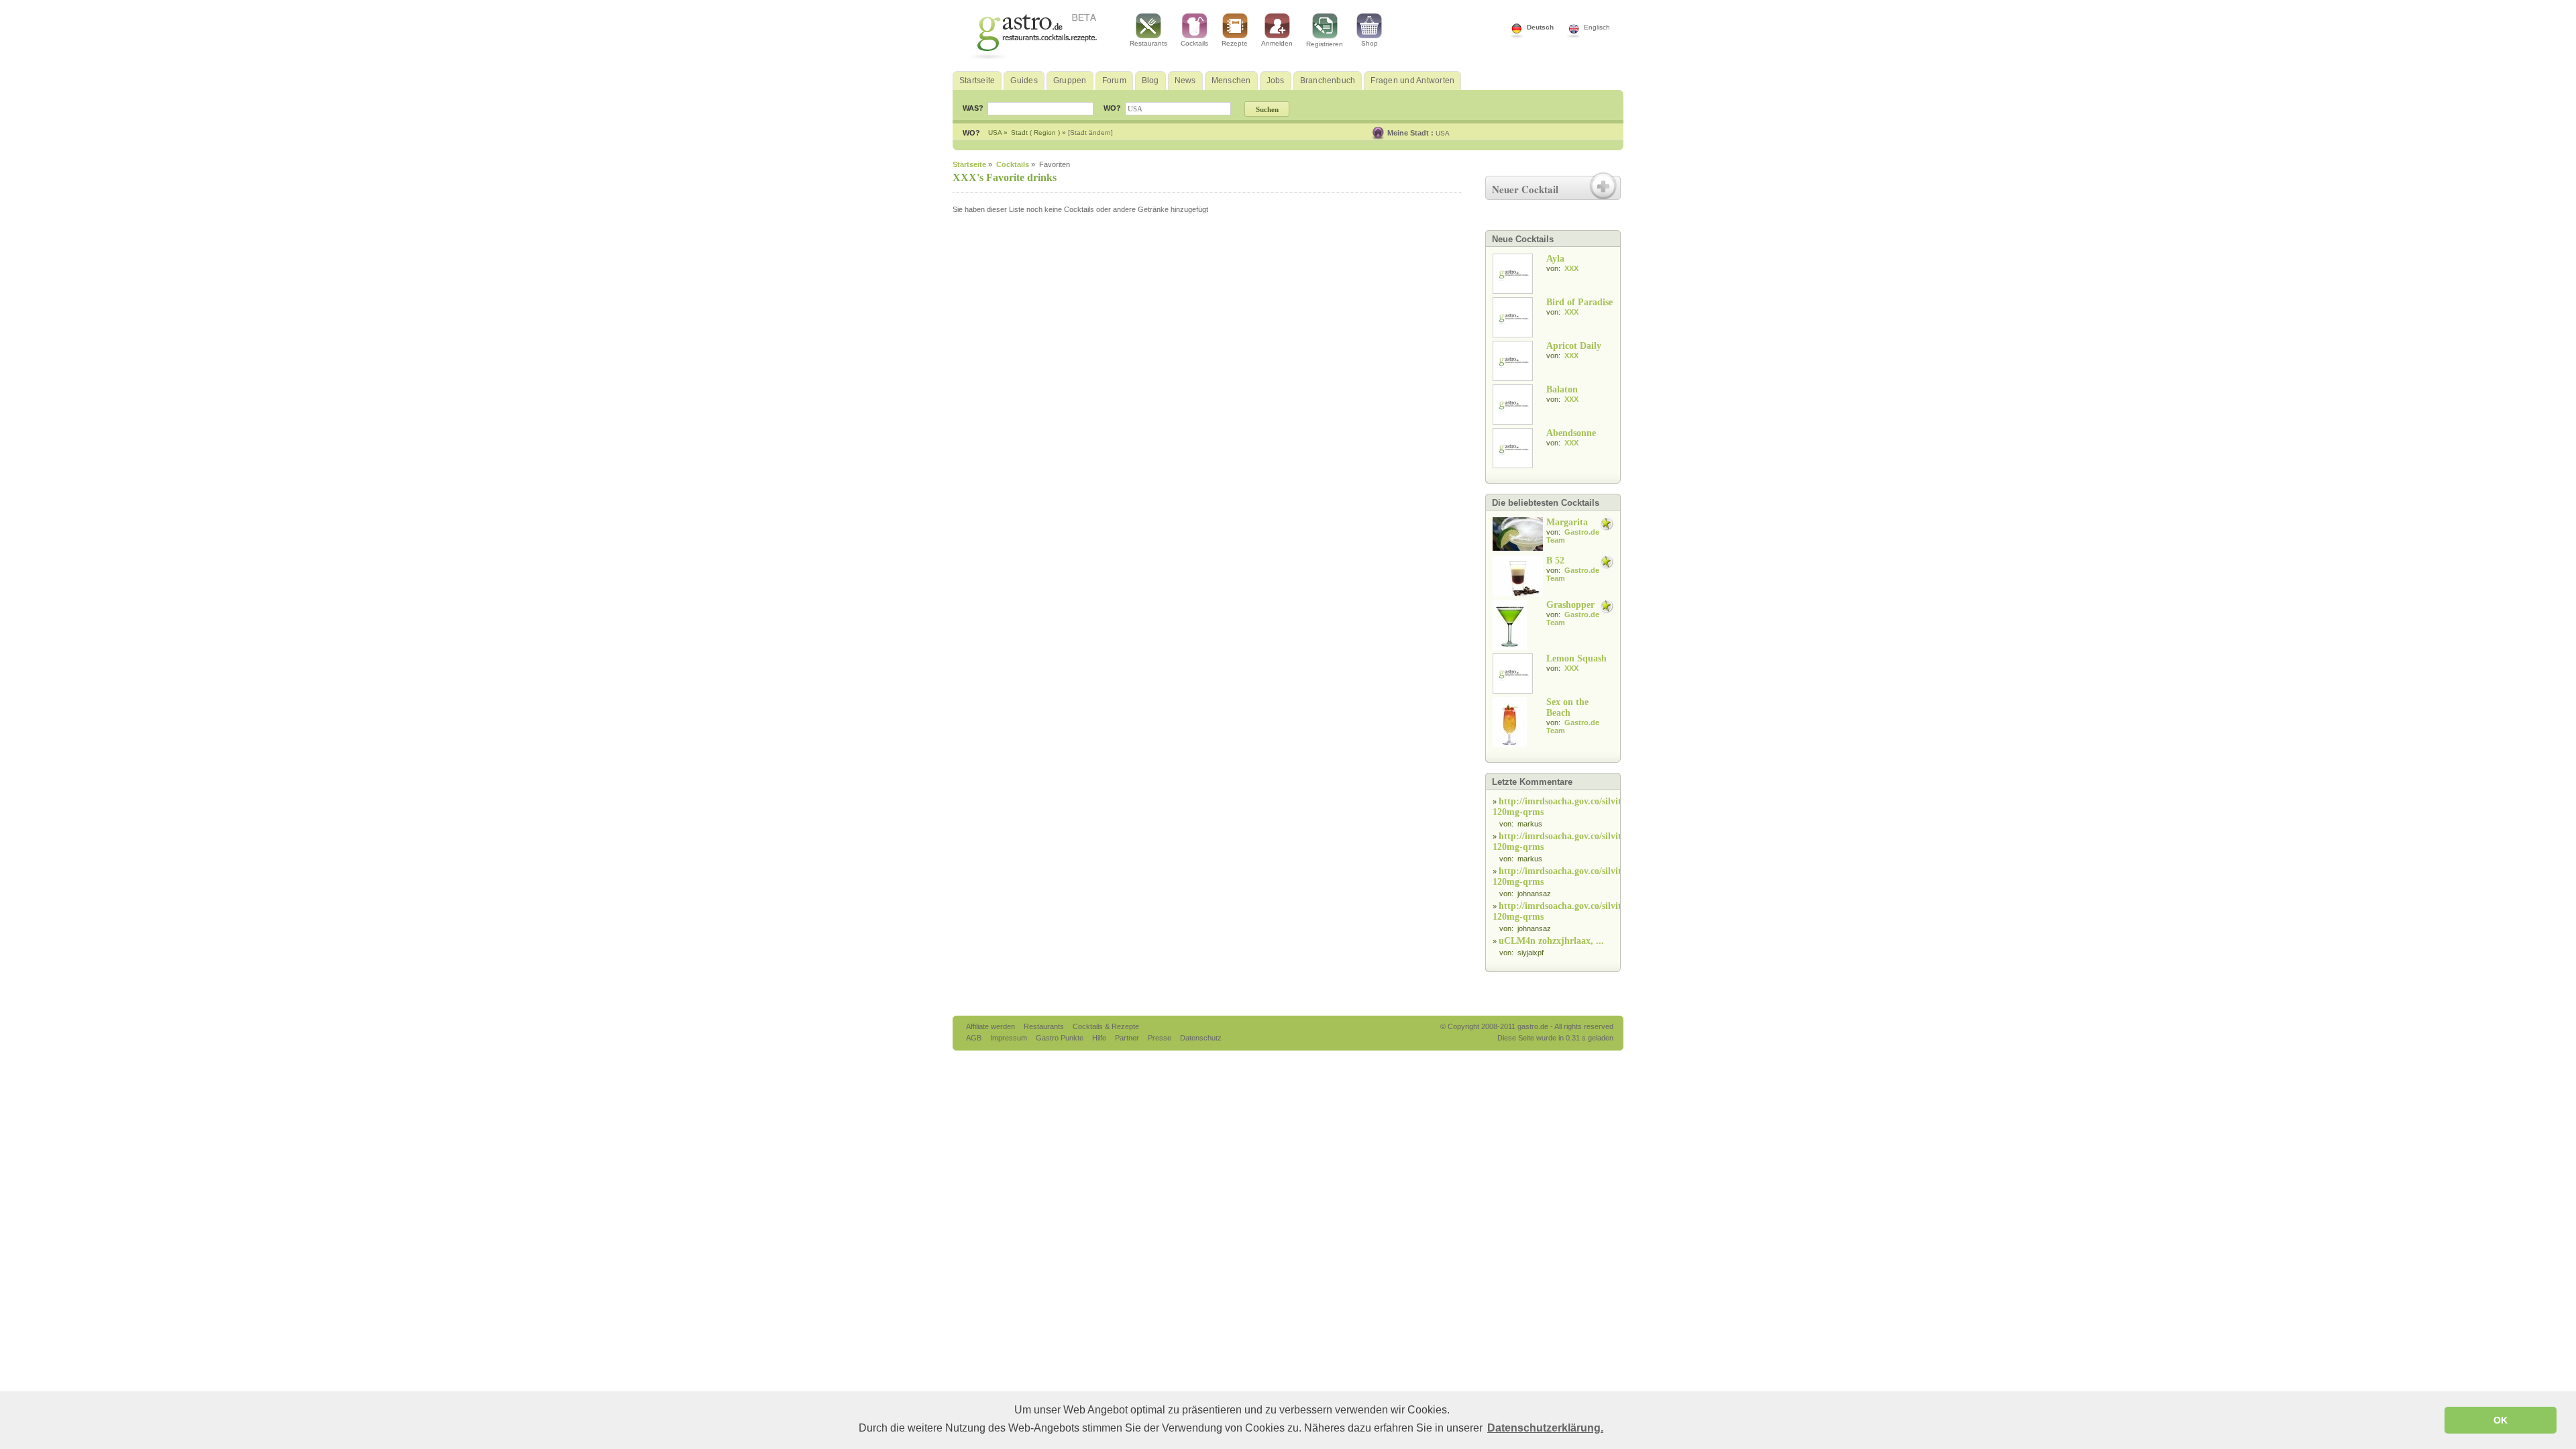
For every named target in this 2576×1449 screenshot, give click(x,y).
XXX (1571, 268)
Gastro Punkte (1061, 1038)
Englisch (1597, 27)
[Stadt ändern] (1090, 132)
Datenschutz (1201, 1038)
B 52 (1555, 560)
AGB (975, 1038)
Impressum (1010, 1038)
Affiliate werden (991, 1026)
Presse (1160, 1038)
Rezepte (1235, 43)
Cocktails (1194, 43)
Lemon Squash (1576, 658)
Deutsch (1540, 27)
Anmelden (1277, 43)
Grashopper (1570, 605)
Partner (1128, 1038)
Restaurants (1148, 43)
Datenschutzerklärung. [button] (1545, 1428)
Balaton (1562, 389)
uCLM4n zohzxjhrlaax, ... (1551, 941)
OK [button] (2501, 1420)
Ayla (1555, 259)
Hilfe (1100, 1038)
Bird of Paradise (1579, 302)
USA (1443, 133)
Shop (1370, 43)
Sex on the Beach (1567, 707)
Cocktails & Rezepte (1106, 1026)
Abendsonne (1571, 433)
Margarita (1567, 522)
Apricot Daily (1574, 346)
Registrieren (1325, 44)
